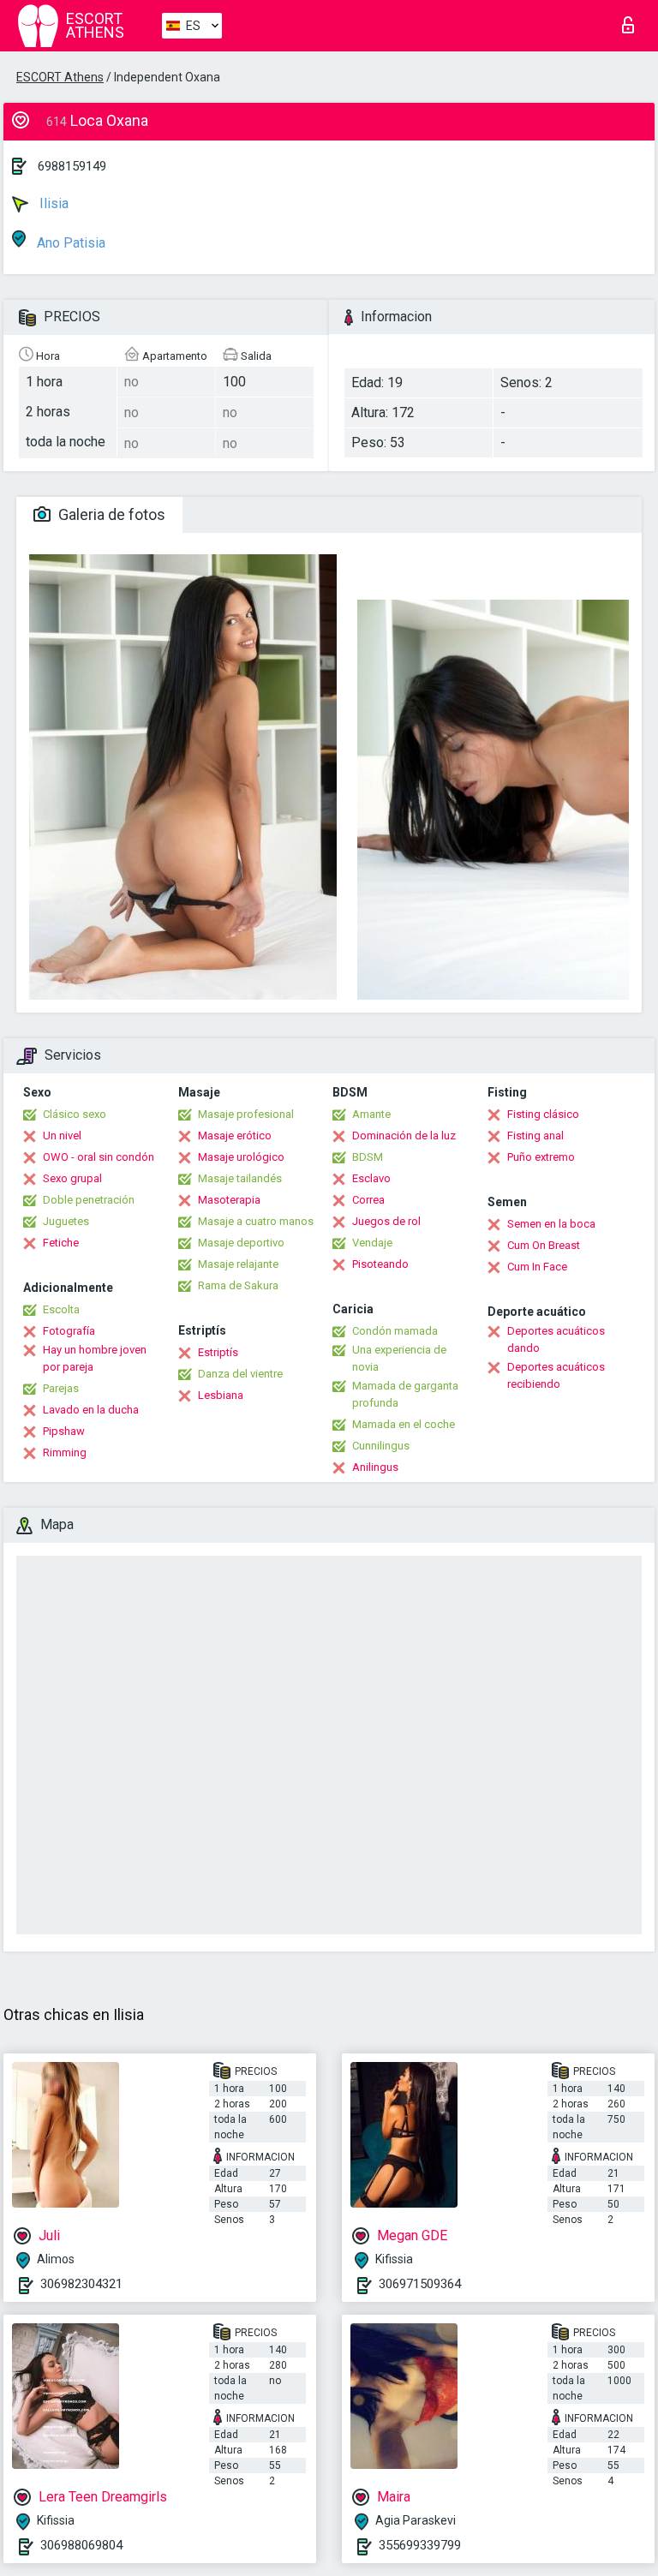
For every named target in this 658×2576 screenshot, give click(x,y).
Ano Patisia (69, 243)
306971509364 (420, 2284)
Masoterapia (229, 1200)
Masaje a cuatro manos (256, 1221)
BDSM (368, 1157)
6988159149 (72, 166)
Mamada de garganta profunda (405, 1394)
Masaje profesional (246, 1114)
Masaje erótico (235, 1136)
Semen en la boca (551, 1224)
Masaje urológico (241, 1157)
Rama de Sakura (238, 1285)
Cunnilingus (381, 1446)
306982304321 (81, 2284)
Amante (371, 1114)
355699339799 (420, 2545)
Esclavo (371, 1178)
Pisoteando (380, 1264)
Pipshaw (64, 1431)
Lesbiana (221, 1395)
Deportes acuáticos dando (556, 1339)
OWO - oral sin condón (99, 1157)
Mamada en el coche (404, 1424)
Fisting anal (535, 1136)
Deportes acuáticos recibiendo (556, 1375)
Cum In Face (537, 1267)
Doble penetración (89, 1200)
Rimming (65, 1452)
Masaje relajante (238, 1264)
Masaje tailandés (240, 1178)
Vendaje (372, 1243)
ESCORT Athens (60, 77)
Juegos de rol (386, 1221)
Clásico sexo (75, 1114)
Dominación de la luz (404, 1136)
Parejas (61, 1388)
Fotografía (69, 1331)
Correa (368, 1200)
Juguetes (66, 1221)
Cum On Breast (544, 1245)
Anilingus (375, 1467)
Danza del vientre (240, 1374)
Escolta (61, 1309)
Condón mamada (395, 1331)
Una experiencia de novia (399, 1358)
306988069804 (81, 2545)
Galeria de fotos (110, 514)
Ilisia (52, 203)
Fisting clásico (543, 1114)
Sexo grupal (72, 1178)
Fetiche (61, 1243)
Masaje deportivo (241, 1243)
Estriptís (218, 1352)
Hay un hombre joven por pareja (95, 1358)
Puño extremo (541, 1157)
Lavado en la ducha (91, 1410)
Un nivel (62, 1136)
